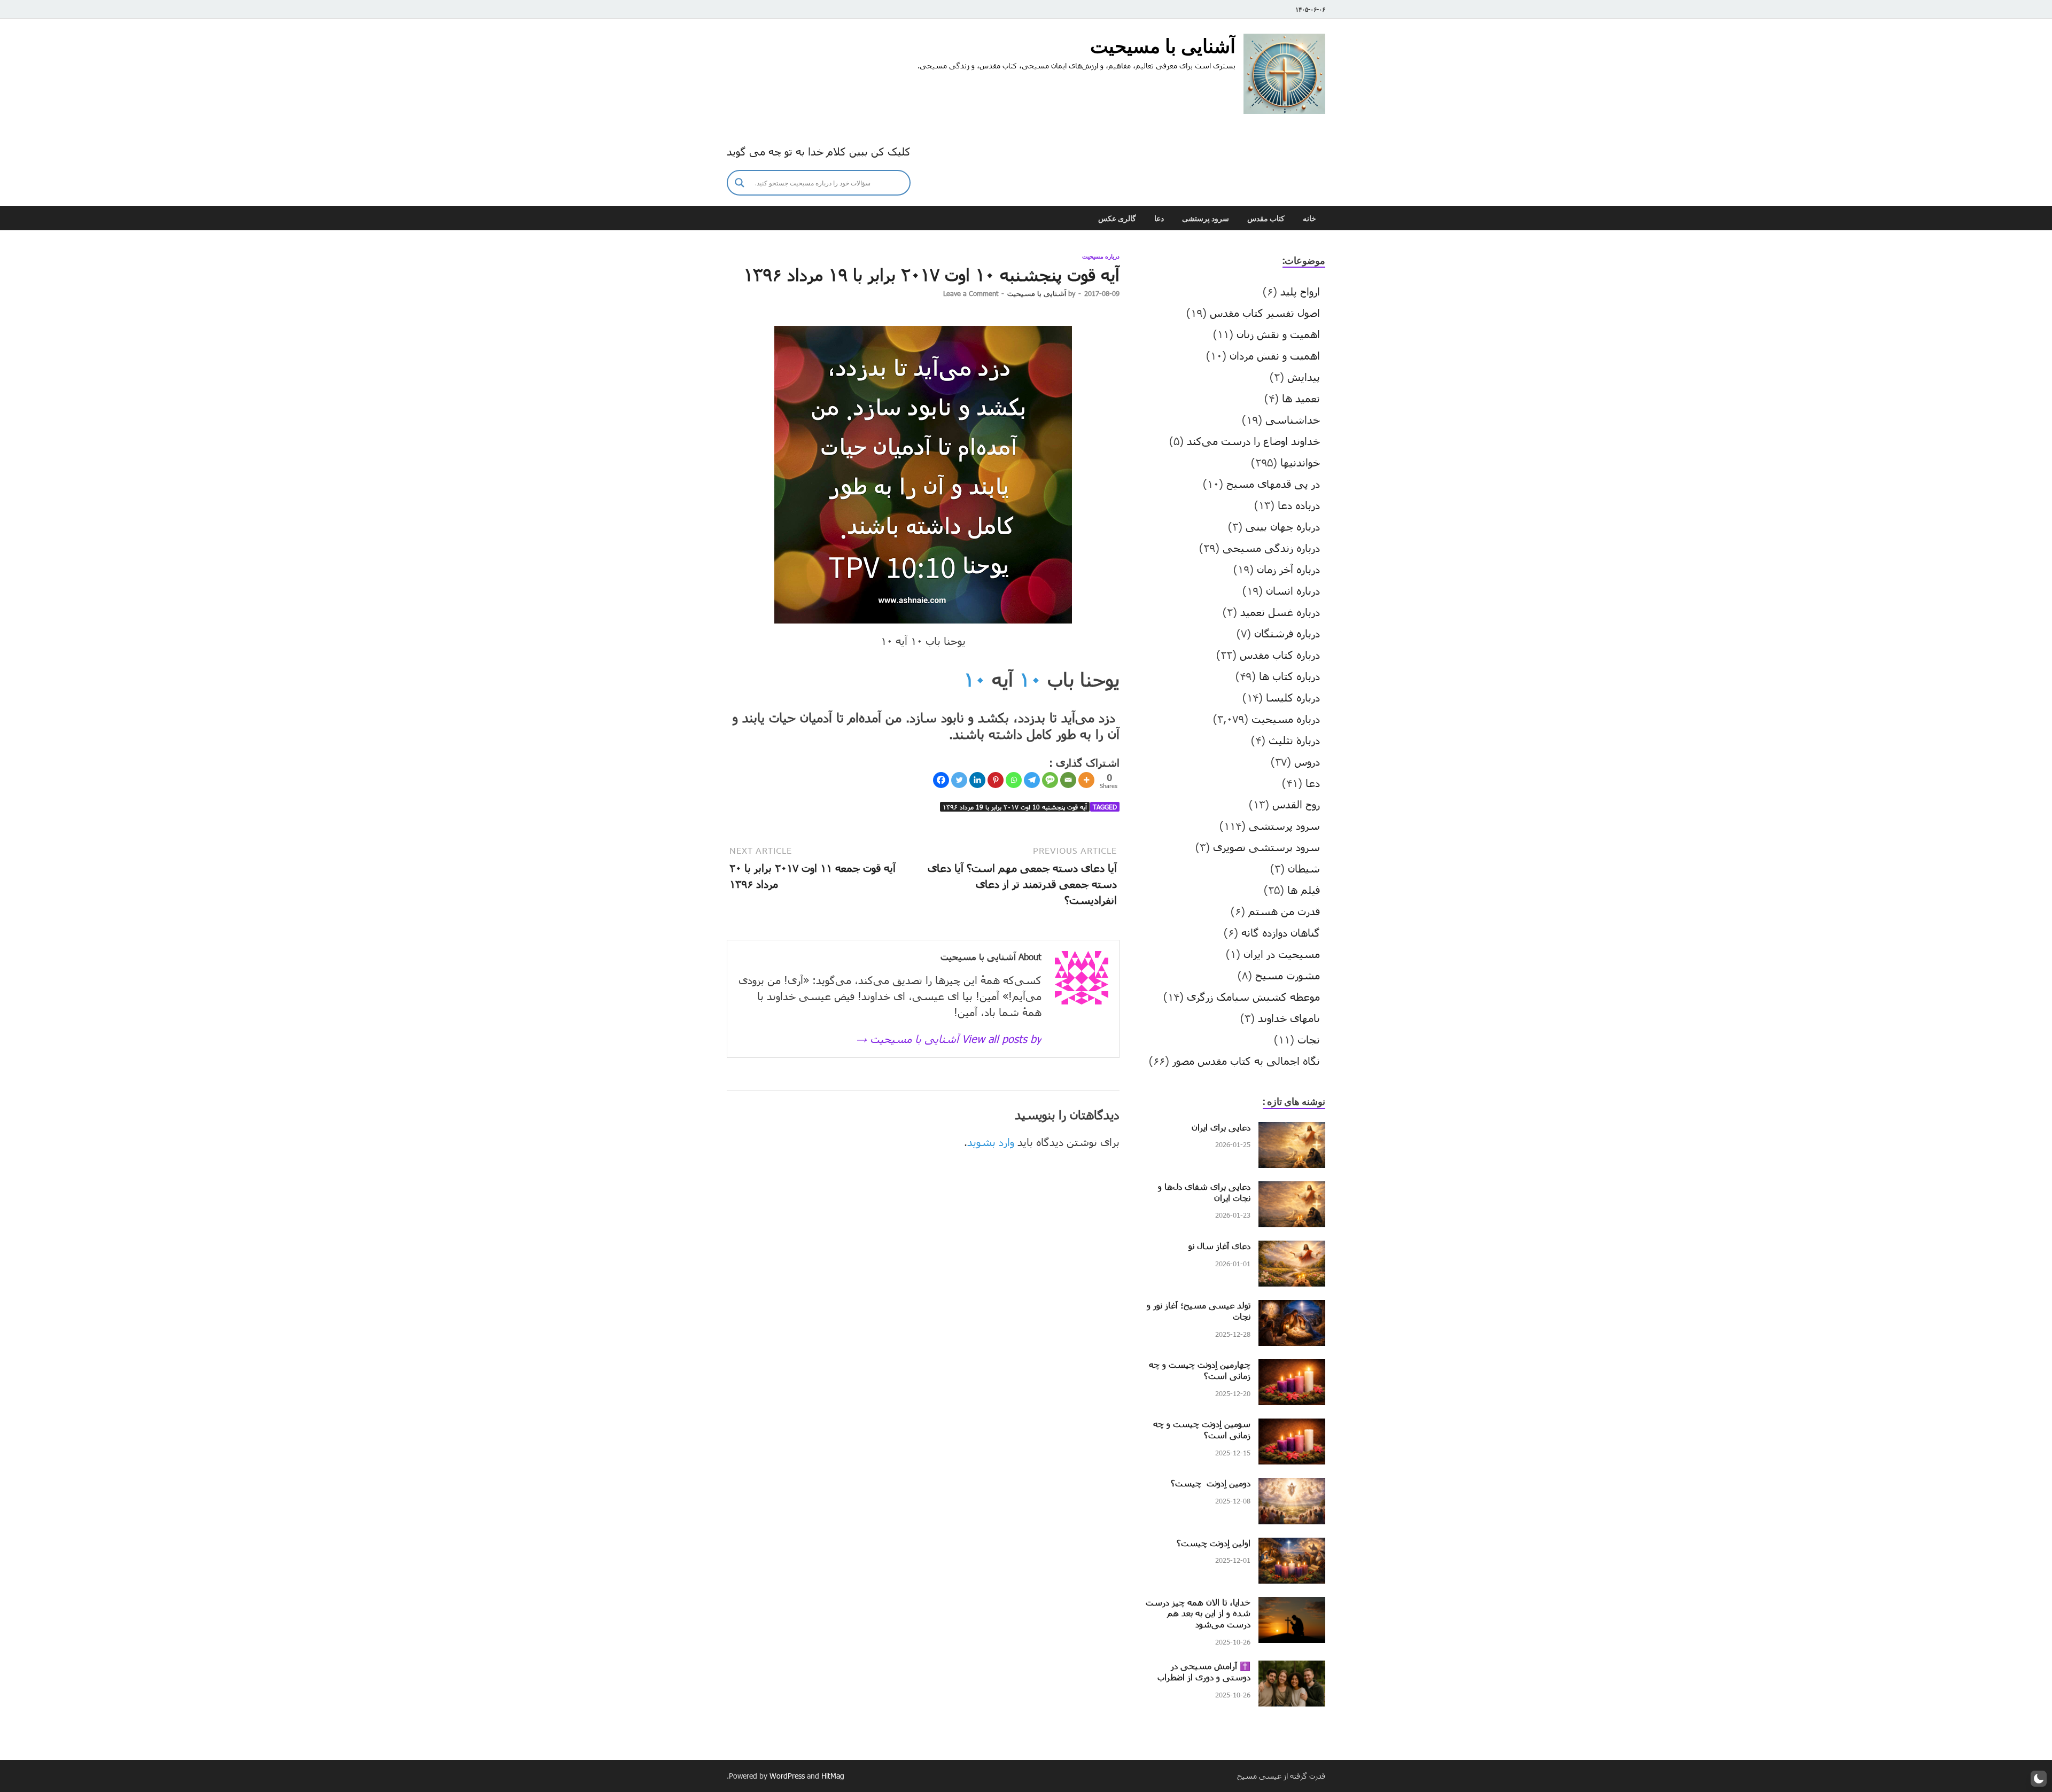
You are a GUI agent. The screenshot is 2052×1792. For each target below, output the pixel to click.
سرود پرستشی (1206, 219)
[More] (1086, 780)
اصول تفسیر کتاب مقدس (1265, 313)
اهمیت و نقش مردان (1275, 355)
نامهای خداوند (1289, 1018)
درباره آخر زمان (1288, 569)
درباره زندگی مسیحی (1271, 548)
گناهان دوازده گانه (1281, 932)
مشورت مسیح (1288, 975)
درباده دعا (1299, 505)
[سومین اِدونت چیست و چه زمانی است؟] (1292, 1427)
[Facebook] (941, 780)
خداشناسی (1293, 419)
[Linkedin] (977, 780)
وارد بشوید (991, 1142)
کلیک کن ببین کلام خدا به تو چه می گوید (819, 151)
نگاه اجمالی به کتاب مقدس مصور (1246, 1061)
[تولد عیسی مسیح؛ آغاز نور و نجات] (1292, 1308)
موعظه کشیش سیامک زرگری (1253, 996)
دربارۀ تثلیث (1294, 740)
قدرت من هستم (1284, 911)
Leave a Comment (971, 293)
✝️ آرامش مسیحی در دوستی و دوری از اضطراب (1204, 1671)
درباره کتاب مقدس (1280, 655)
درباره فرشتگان (1287, 633)
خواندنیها (1300, 462)
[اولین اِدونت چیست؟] (1292, 1546)
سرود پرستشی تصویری (1266, 847)
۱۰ (1030, 679)
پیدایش (1304, 377)
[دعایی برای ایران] (1292, 1130)
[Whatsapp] (1014, 780)
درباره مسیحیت (1101, 256)
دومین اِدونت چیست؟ (1211, 1483)
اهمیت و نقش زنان (1278, 334)
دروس (1307, 761)
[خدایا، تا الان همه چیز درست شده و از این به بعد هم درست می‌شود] (1292, 1605)
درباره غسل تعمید (1280, 612)
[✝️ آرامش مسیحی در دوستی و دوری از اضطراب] (1292, 1669)
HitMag (833, 1776)
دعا (1159, 219)
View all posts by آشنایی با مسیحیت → (949, 1039)
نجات (1309, 1039)
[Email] (1068, 780)
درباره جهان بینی (1283, 526)
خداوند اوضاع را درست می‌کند (1253, 441)
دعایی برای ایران (1221, 1127)
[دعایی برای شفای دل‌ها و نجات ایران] (1292, 1189)
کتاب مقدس (1266, 219)
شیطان (1304, 868)
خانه (1309, 219)
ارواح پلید (1300, 291)
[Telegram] (1032, 780)
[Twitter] (959, 780)
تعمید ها (1301, 398)
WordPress (787, 1776)
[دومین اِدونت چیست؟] (1292, 1486)
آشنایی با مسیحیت (1163, 46)
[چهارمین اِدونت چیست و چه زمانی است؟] (1292, 1367)
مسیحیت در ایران (1282, 954)
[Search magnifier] (740, 183)
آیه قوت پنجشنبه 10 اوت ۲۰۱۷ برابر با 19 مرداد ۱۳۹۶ (1015, 807)
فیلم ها (1304, 890)
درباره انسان (1293, 590)
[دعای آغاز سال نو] (1292, 1249)
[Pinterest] (996, 780)
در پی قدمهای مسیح (1273, 484)
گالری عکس (1117, 219)
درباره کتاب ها (1289, 676)
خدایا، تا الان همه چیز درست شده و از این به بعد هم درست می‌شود (1198, 1613)
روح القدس (1296, 804)
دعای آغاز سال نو (1219, 1246)
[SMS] (1050, 780)
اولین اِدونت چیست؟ (1214, 1543)
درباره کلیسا (1293, 697)
